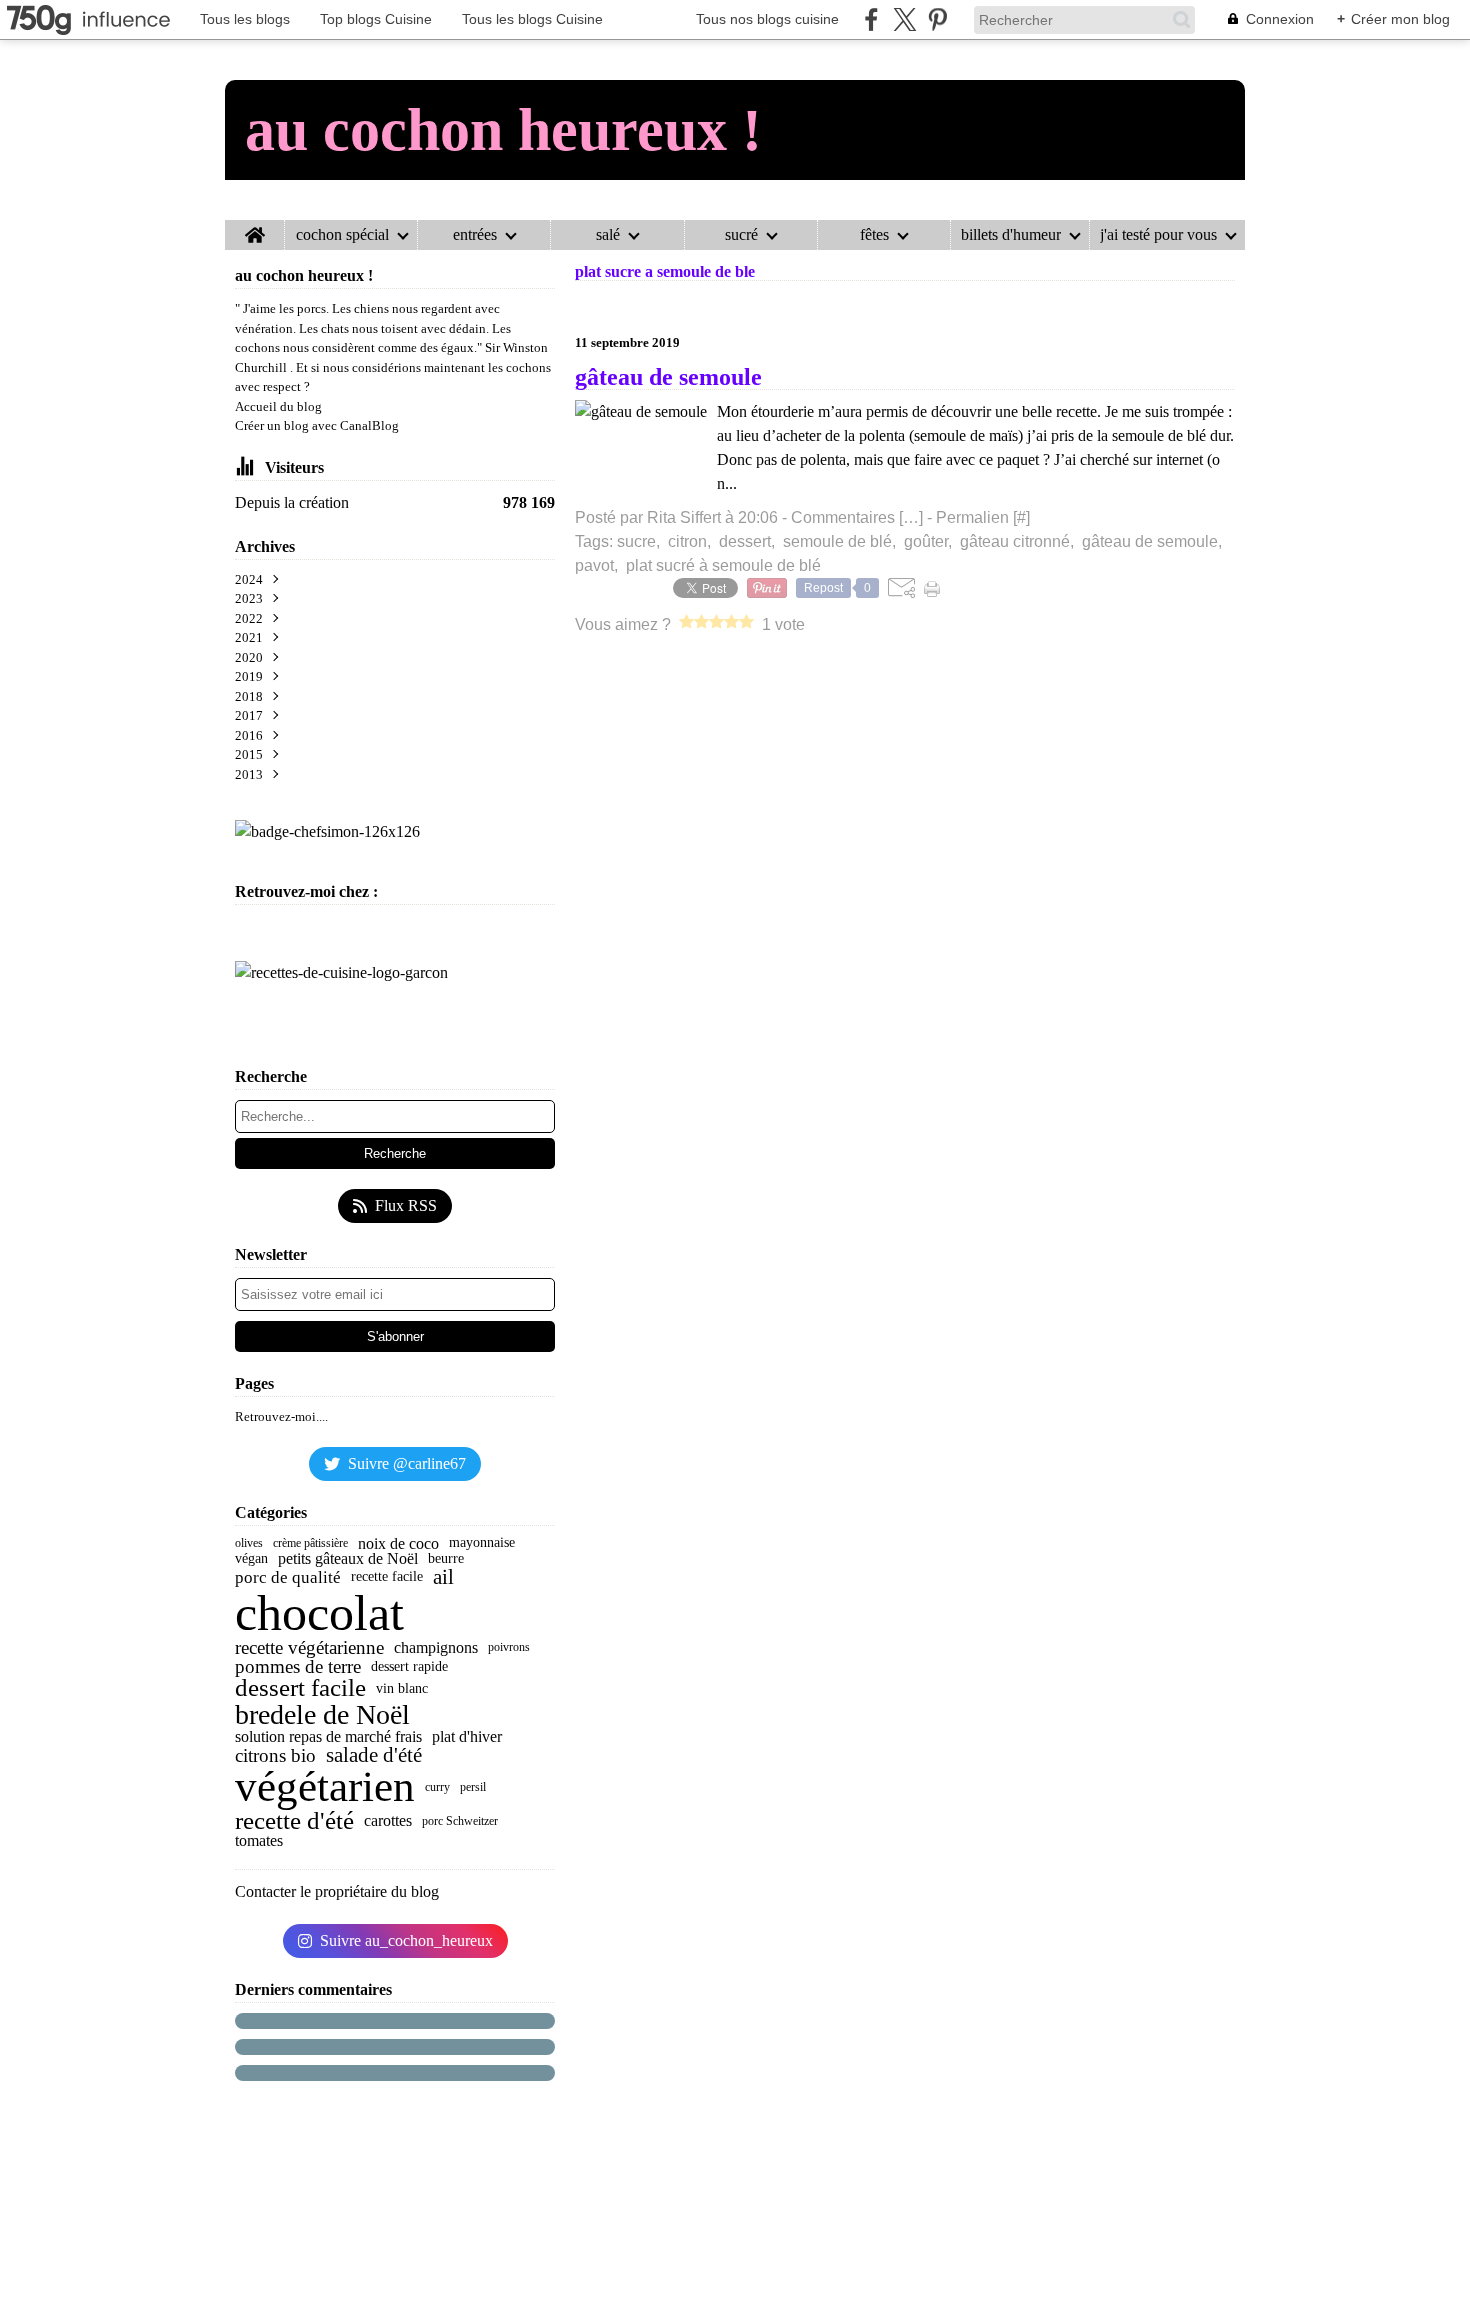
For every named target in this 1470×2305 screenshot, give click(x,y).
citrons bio (275, 1755)
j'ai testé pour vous (1158, 235)
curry (437, 1787)
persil (473, 1787)
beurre (446, 1559)
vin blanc (402, 1689)
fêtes (874, 235)
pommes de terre (298, 1666)
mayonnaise (482, 1543)
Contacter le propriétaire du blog (337, 1891)
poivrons (509, 1647)
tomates (259, 1841)
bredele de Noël (322, 1715)
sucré (741, 235)
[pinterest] (937, 19)
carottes (388, 1821)
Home (254, 228)
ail (443, 1577)
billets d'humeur (1011, 235)
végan (251, 1559)
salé (608, 235)
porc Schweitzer (460, 1821)
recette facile (387, 1577)
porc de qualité (288, 1577)
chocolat (319, 1613)
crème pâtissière (310, 1543)
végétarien (325, 1787)
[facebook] (871, 19)
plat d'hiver (467, 1737)
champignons (436, 1648)
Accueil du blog (278, 406)
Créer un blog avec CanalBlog (317, 425)
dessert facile (300, 1688)
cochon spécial (342, 235)
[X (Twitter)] (904, 19)
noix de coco (398, 1544)
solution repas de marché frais (328, 1737)
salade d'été (374, 1755)
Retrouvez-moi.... (281, 1416)
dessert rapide (409, 1667)
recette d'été (294, 1821)
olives (249, 1543)
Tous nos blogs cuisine (767, 19)
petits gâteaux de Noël (348, 1559)
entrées (475, 235)
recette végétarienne (309, 1647)
